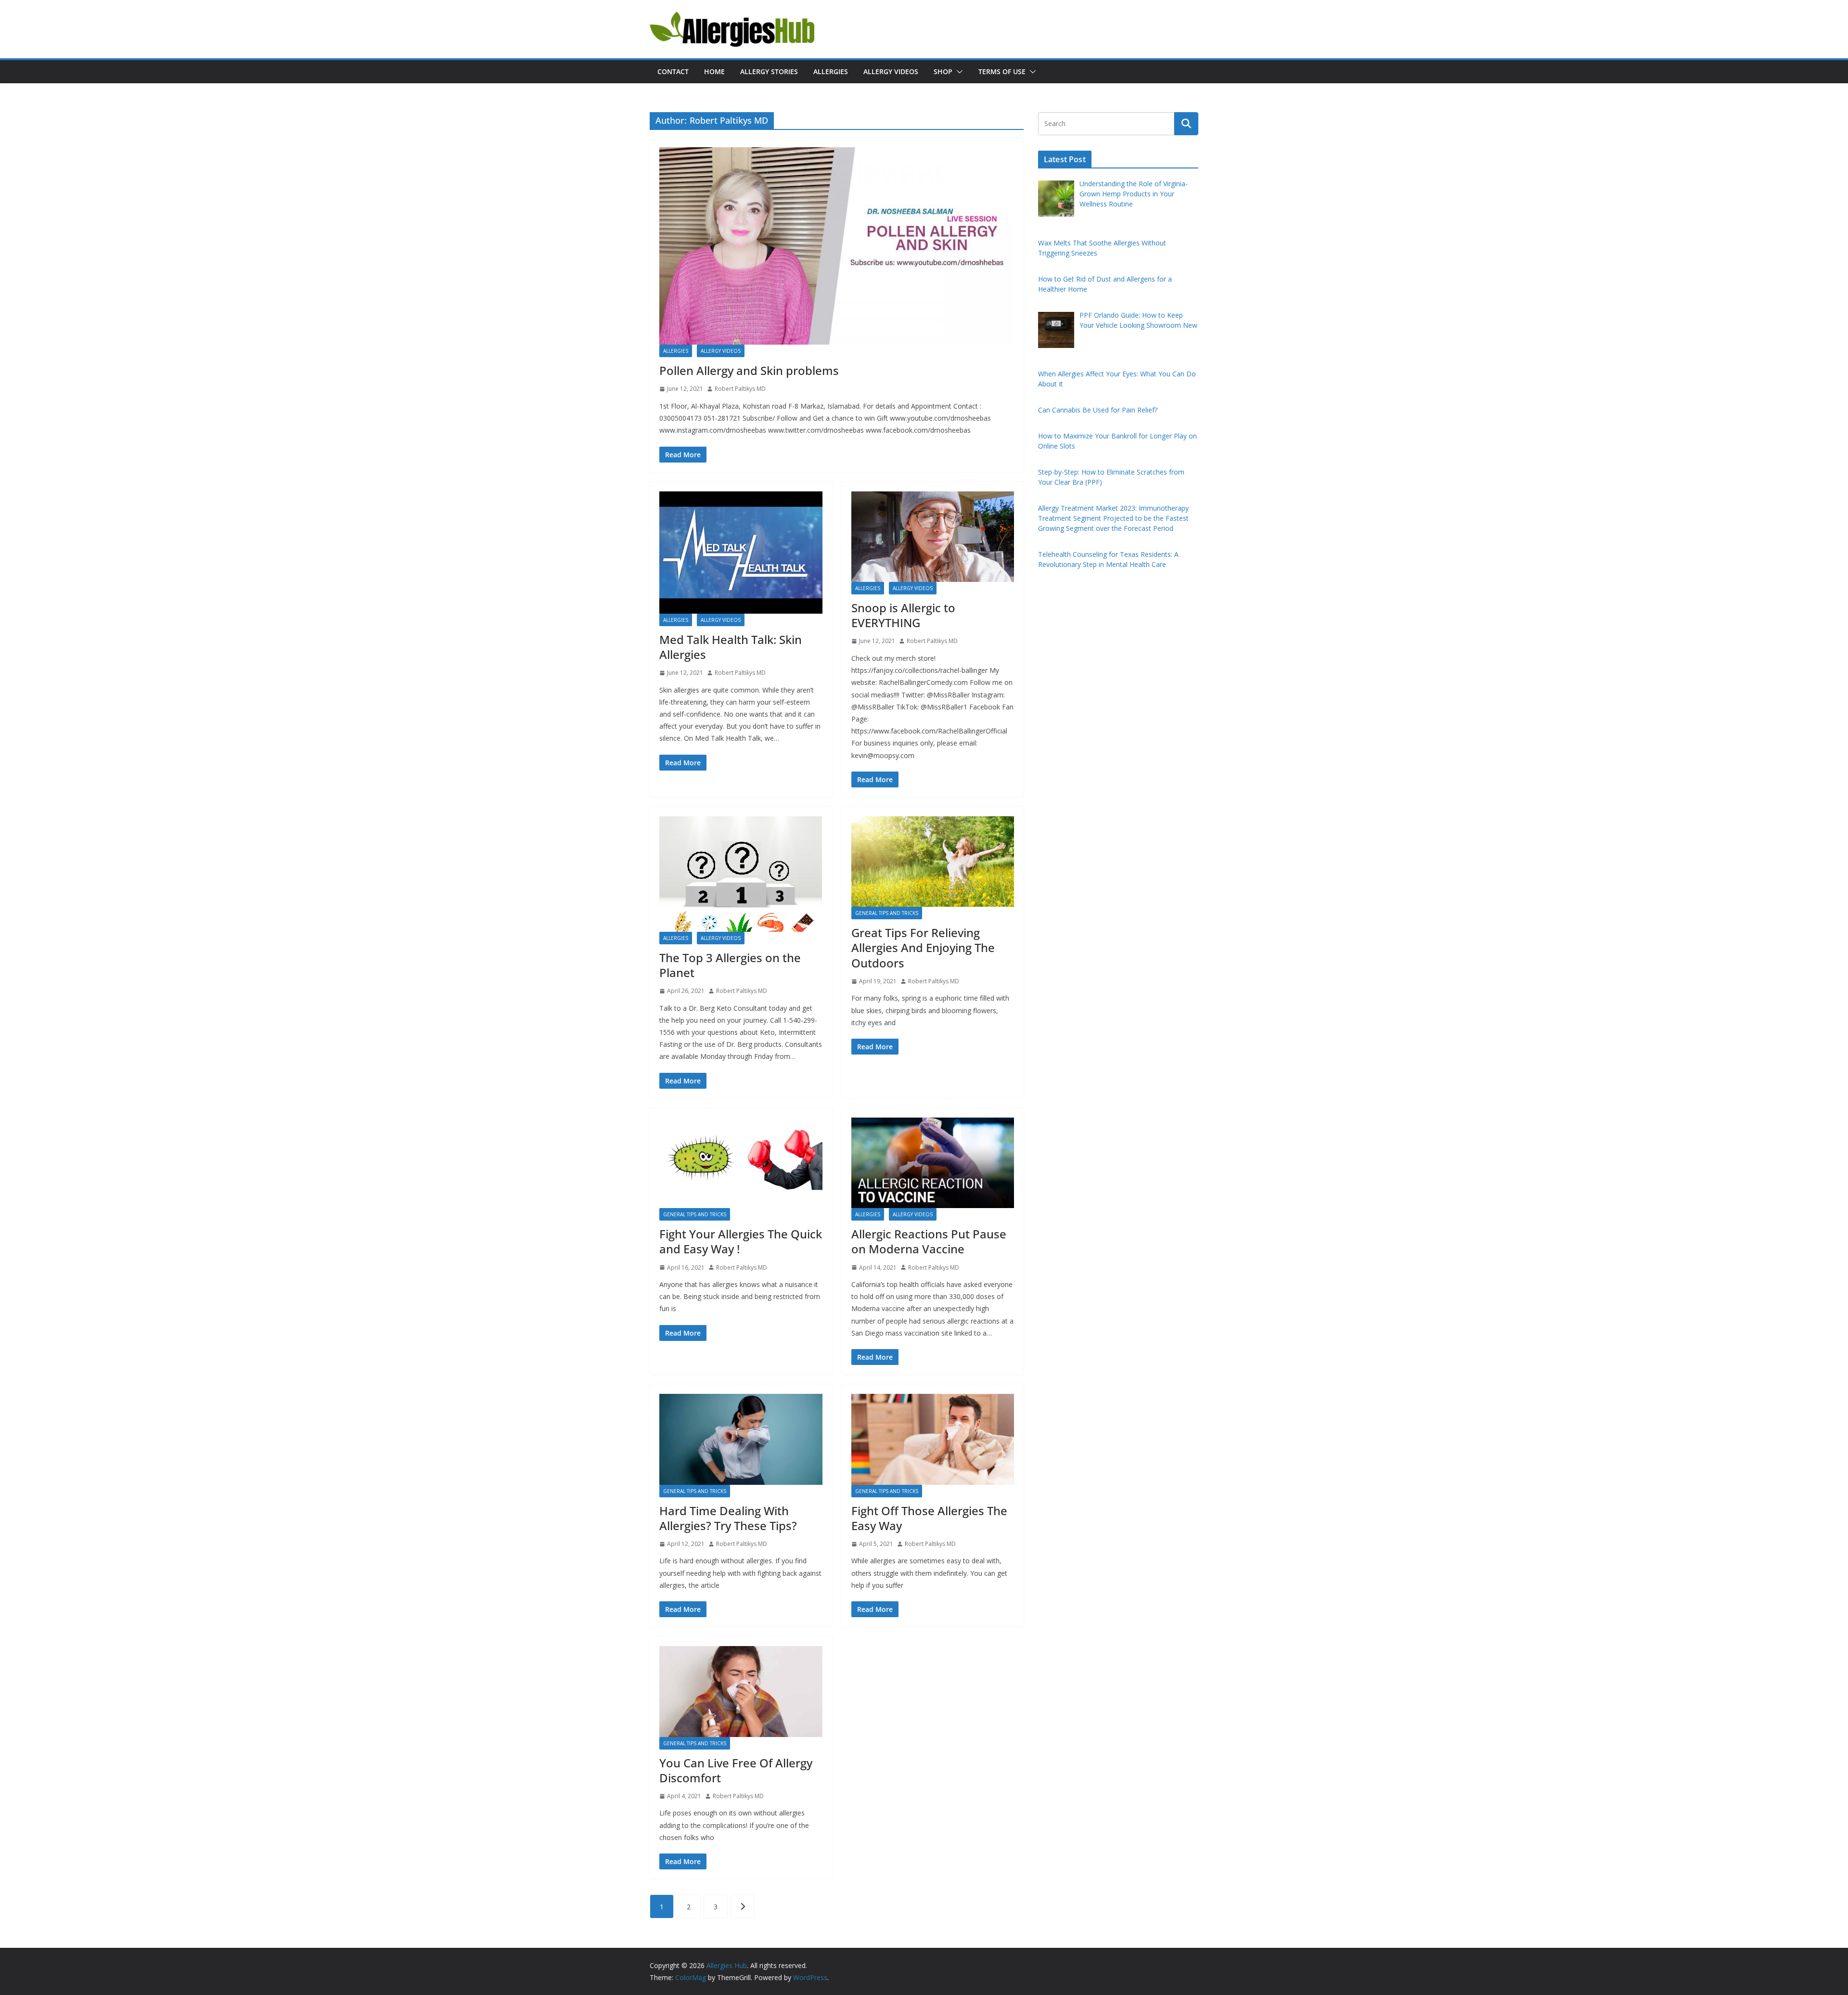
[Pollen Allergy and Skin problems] (837, 246)
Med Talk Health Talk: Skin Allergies (731, 647)
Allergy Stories (769, 71)
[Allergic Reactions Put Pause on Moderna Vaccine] (933, 1163)
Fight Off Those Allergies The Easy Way (929, 1518)
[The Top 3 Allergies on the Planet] (741, 874)
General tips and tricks (887, 913)
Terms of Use (1002, 71)
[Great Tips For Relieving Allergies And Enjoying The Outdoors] (933, 862)
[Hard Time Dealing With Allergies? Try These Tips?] (741, 1439)
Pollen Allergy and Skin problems (749, 370)
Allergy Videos (891, 71)
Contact (673, 71)
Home (714, 71)
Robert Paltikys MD (740, 389)
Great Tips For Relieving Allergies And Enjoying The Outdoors (923, 947)
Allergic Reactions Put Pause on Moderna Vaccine (929, 1241)
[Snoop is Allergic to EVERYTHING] (933, 537)
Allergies (831, 71)
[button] (958, 72)
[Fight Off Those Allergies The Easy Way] (933, 1439)
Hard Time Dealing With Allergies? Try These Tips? (728, 1518)
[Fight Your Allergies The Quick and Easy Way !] (741, 1163)
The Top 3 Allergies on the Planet (730, 965)
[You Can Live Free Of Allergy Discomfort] (741, 1691)
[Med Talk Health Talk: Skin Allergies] (741, 553)
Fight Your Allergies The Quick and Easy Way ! (741, 1241)
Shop (943, 71)
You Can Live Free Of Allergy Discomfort (736, 1770)
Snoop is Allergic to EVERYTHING (903, 615)
